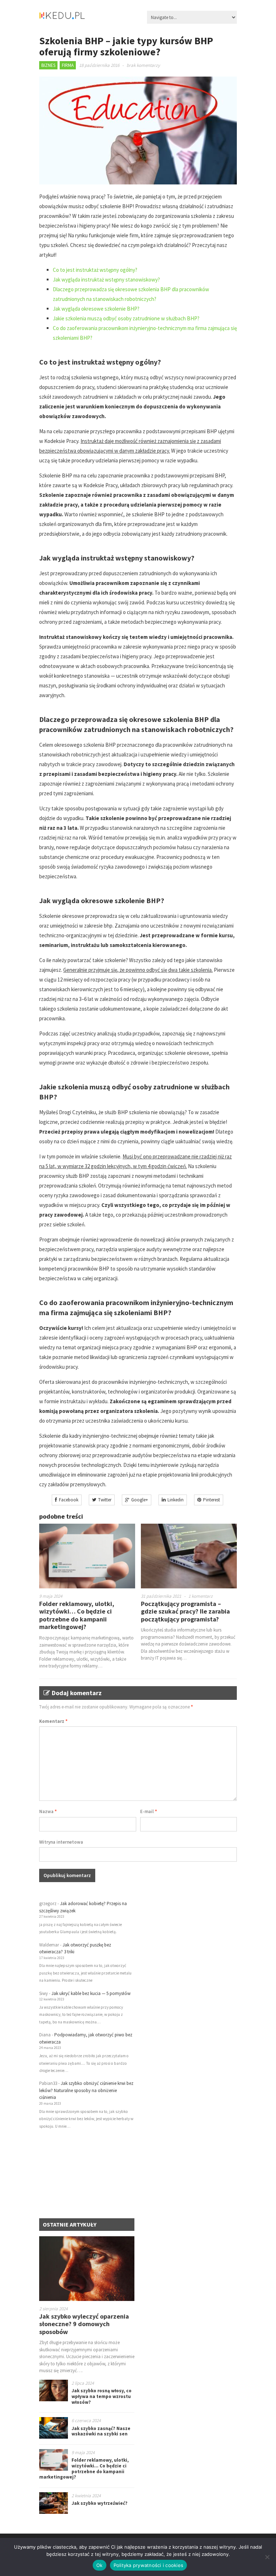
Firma (68, 65)
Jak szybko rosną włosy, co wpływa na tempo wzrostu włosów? (102, 2396)
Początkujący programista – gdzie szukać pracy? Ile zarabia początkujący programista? (185, 1611)
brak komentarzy (143, 65)
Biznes (48, 65)
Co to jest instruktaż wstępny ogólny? (95, 270)
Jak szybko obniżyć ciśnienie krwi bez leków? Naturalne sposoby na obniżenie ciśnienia (86, 2090)
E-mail (149, 1811)
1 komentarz (201, 1596)
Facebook (69, 1500)
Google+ (140, 1500)
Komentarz (53, 1721)
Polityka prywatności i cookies (149, 2565)
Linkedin (176, 1500)
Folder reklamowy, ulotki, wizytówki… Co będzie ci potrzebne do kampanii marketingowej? (77, 1615)
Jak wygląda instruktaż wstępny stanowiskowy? (106, 280)
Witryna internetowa (61, 1842)
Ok (100, 2565)
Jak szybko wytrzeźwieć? (100, 2503)
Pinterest (211, 1500)
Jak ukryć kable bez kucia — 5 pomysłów (91, 1993)
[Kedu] (84, 18)
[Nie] (267, 2557)
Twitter (105, 1500)
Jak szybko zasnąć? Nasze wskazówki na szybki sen (101, 2431)
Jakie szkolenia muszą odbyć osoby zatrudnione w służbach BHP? (126, 318)
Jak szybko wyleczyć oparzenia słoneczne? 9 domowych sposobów (84, 2324)
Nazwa (48, 1811)
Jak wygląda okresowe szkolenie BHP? (96, 309)
